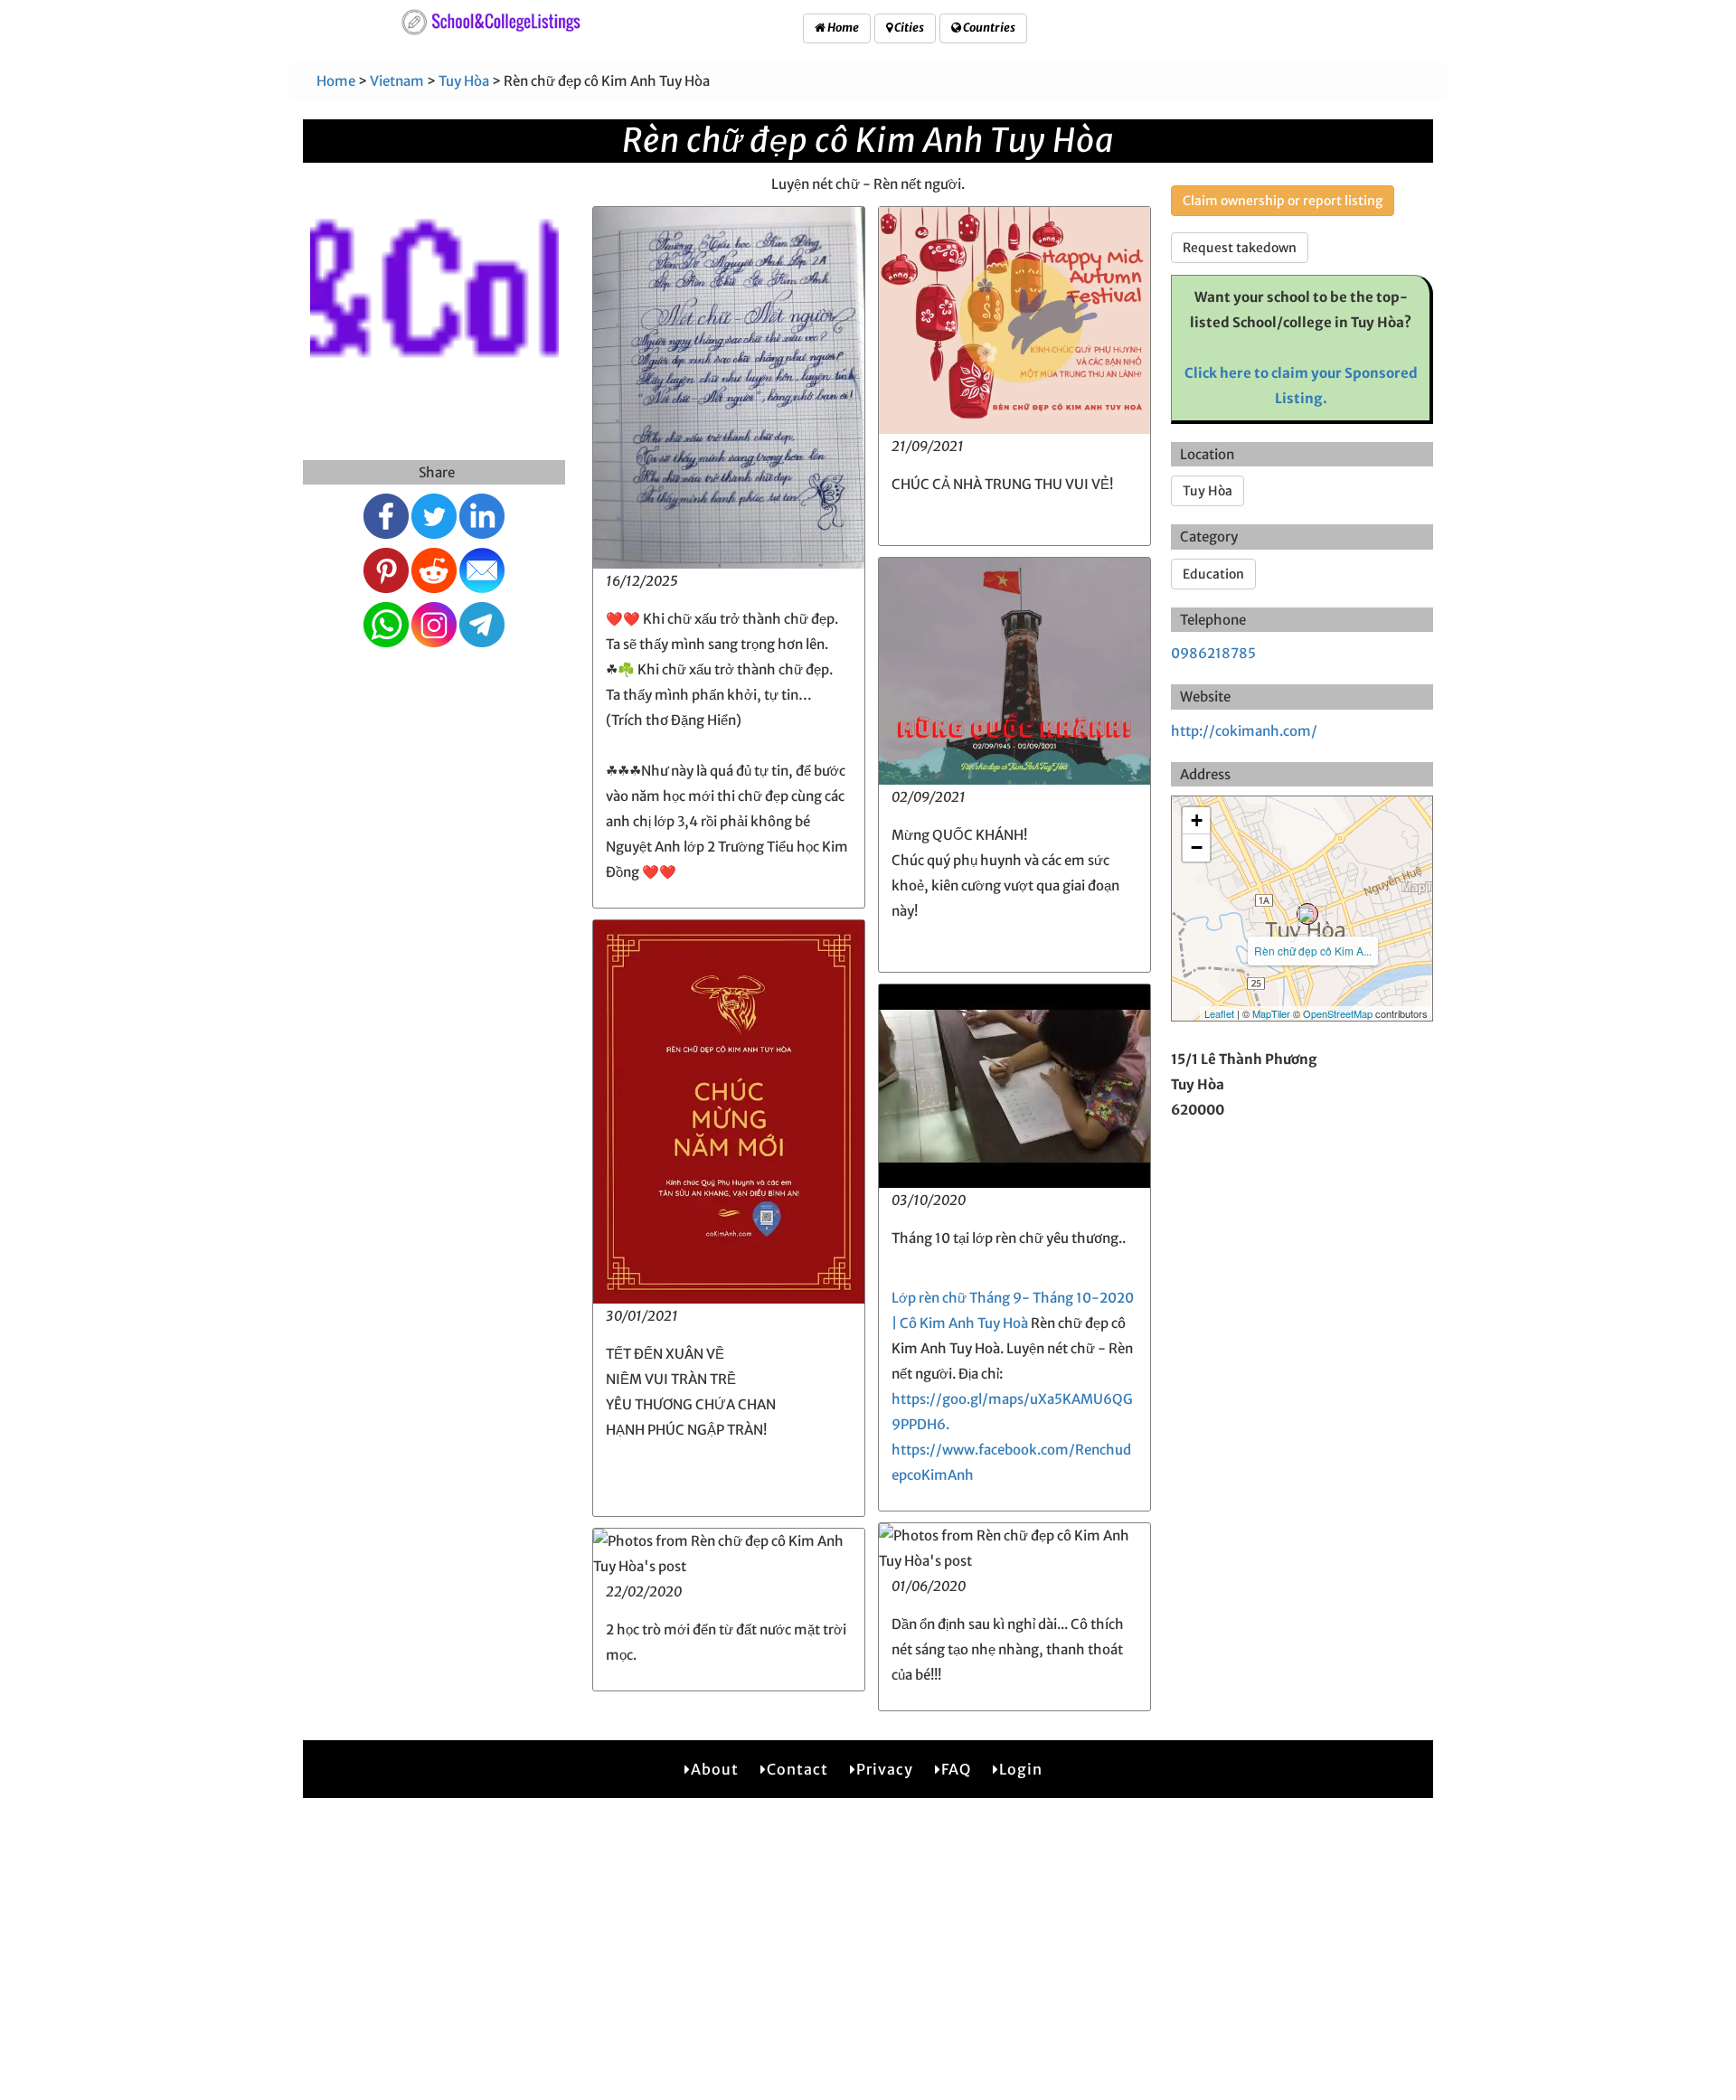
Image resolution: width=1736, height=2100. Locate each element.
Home (842, 28)
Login (1021, 1769)
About (715, 1769)
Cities (908, 28)
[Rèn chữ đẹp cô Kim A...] (1307, 914)
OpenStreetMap (1338, 1013)
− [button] (1197, 848)
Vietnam (397, 81)
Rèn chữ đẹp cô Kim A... (1313, 951)
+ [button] (1197, 820)
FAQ (956, 1769)
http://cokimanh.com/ (1244, 731)
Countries (988, 28)
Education (1213, 574)
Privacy (885, 1769)
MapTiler (1271, 1013)
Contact (797, 1769)
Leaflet (1219, 1013)
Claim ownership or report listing (1283, 201)
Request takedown (1240, 248)
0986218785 (1213, 653)
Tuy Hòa (464, 81)
